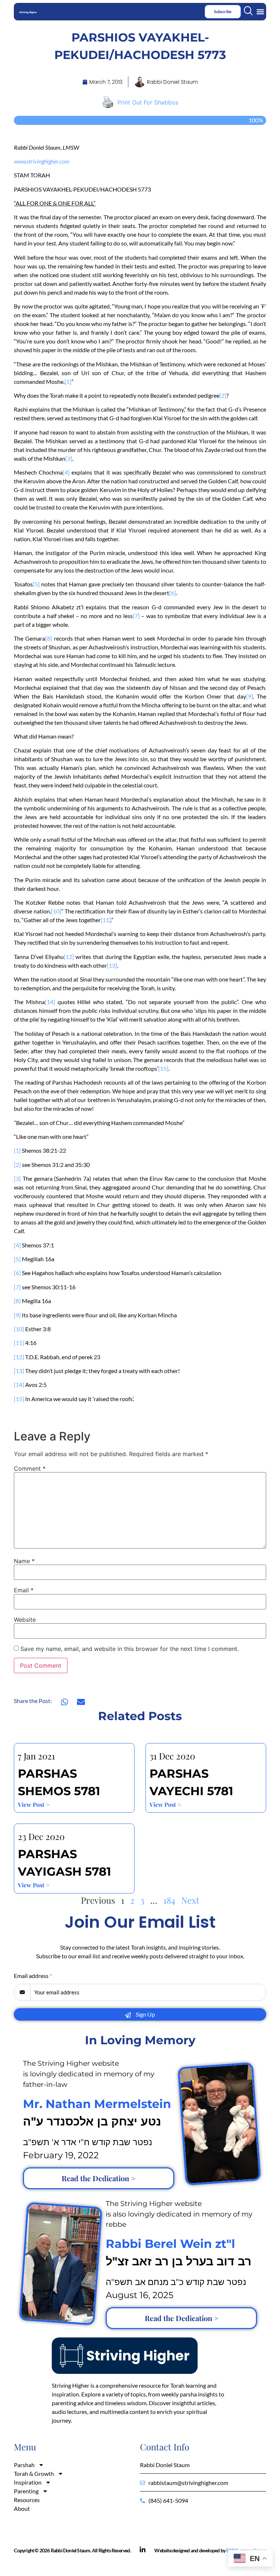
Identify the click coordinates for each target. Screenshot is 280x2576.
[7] (136, 616)
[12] (69, 957)
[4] (66, 472)
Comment (30, 1468)
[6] (173, 593)
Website (25, 1620)
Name (24, 1561)
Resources (27, 2500)
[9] (250, 696)
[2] (223, 395)
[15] (163, 1068)
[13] (112, 965)
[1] (68, 382)
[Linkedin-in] (143, 2550)
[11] (106, 920)
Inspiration (28, 2482)
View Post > (34, 1804)
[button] (260, 11)
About (22, 2508)
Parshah (24, 2465)
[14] (50, 1002)
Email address (33, 1976)
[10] (56, 911)
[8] (49, 638)
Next (190, 1900)
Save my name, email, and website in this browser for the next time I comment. (130, 1649)
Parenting (26, 2491)
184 (169, 1900)
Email (24, 1590)
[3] (69, 458)
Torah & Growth (34, 2473)
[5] (36, 584)
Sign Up (145, 2014)
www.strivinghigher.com (42, 161)
